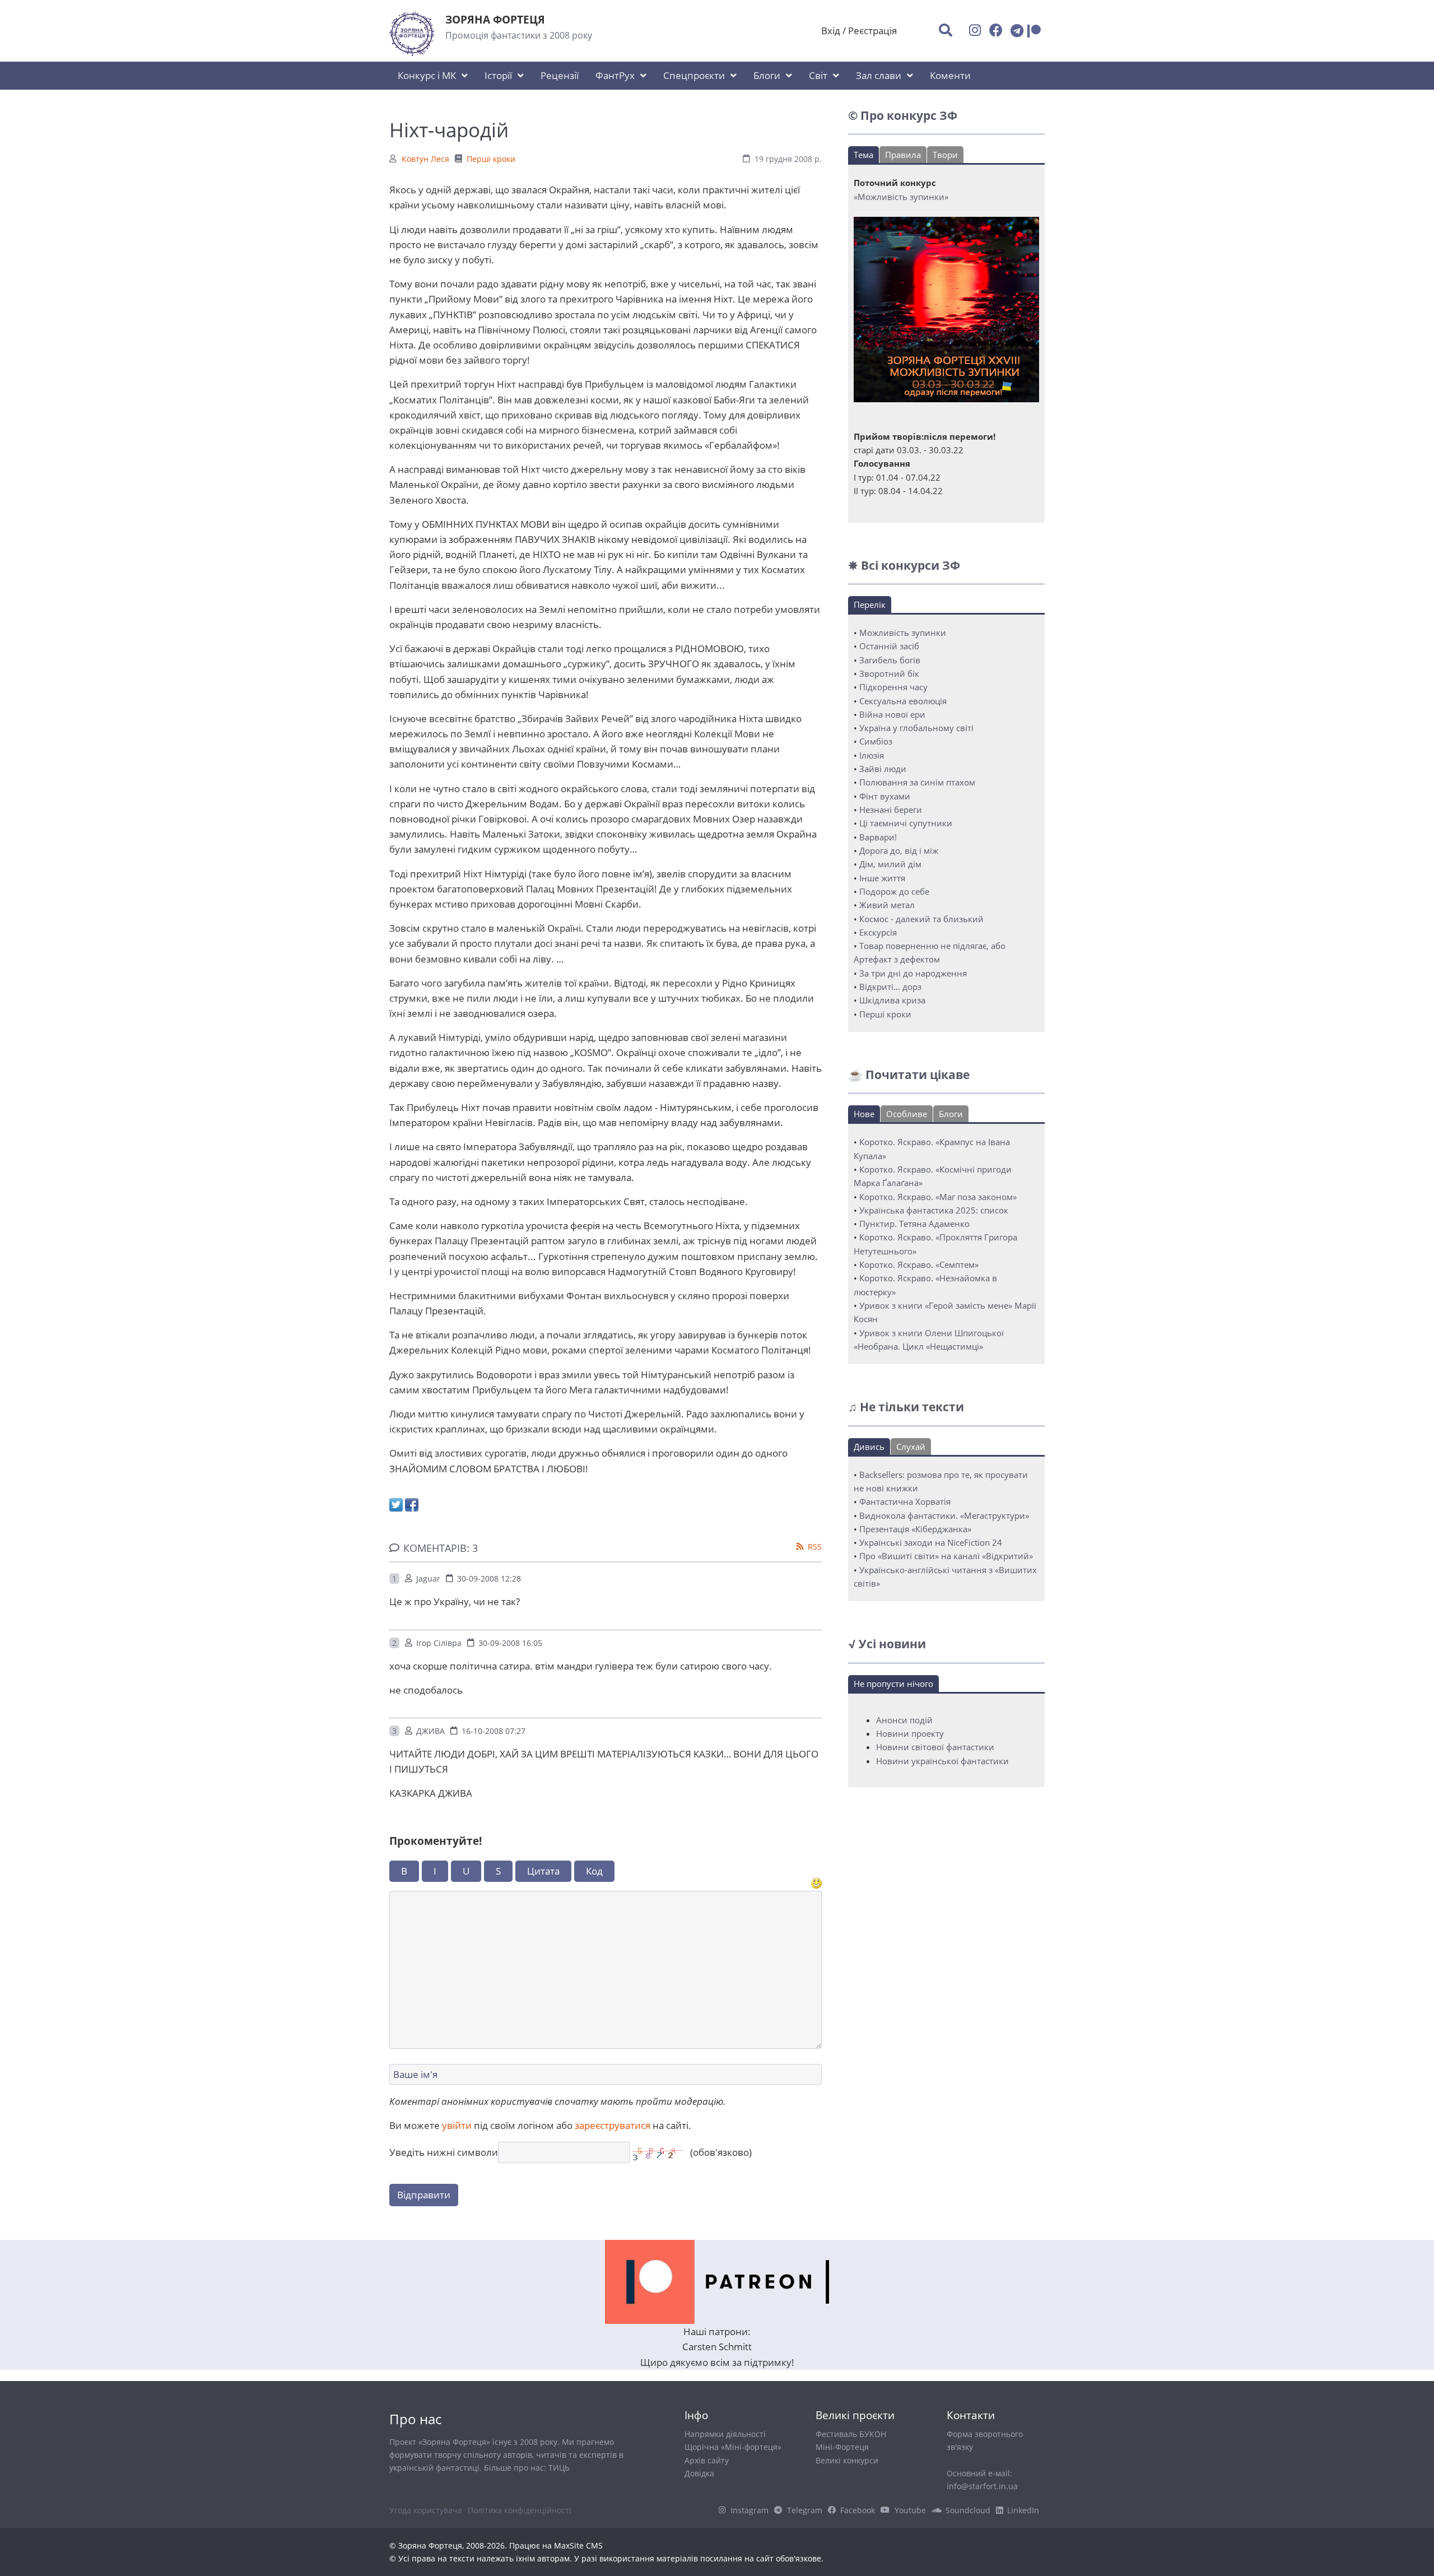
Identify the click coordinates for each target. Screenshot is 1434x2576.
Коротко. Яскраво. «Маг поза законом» (938, 1197)
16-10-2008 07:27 (493, 1731)
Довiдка (699, 2473)
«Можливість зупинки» (901, 197)
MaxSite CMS (578, 2545)
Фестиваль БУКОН (851, 2434)
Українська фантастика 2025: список (934, 1210)
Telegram (805, 2510)
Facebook (858, 2510)
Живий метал (887, 905)
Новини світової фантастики (935, 1747)
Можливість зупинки (903, 633)
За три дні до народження (913, 973)
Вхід (831, 31)
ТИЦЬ (559, 2468)
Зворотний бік (889, 673)
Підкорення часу (893, 687)
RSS (815, 1547)
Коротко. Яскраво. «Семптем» (919, 1264)
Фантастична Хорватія (905, 1501)
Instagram (749, 2510)
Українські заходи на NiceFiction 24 (931, 1542)
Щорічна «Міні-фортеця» (733, 2447)
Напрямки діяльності (725, 2434)
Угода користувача (426, 2510)
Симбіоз (876, 741)
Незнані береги (891, 810)
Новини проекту (910, 1733)
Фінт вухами (885, 796)
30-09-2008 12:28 (489, 1578)
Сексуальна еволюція (903, 701)
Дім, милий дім (890, 864)
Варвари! (878, 837)
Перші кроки (491, 159)
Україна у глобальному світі (916, 728)
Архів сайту (707, 2460)
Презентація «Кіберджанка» (915, 1529)
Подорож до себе (894, 891)
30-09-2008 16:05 (510, 1643)
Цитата (543, 1871)
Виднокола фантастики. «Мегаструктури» (944, 1515)
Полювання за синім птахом (917, 782)
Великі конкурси (847, 2460)
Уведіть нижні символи (444, 2152)
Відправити (424, 2195)
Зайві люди (883, 769)
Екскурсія (878, 932)
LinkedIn (1023, 2510)
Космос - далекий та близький (921, 919)
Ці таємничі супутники (906, 823)
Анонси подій (904, 1720)
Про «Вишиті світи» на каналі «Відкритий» (946, 1556)
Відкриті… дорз (890, 987)
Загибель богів (890, 660)
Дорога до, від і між (899, 850)
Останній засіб (889, 646)
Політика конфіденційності (520, 2510)
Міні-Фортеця (842, 2447)
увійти (457, 2125)
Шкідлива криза (892, 1000)
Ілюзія (872, 755)
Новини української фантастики (942, 1761)
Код (594, 1871)
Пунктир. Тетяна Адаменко (914, 1224)
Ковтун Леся (425, 159)
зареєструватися (613, 2125)
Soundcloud (968, 2510)
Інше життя (882, 878)
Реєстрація (872, 31)
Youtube (910, 2510)
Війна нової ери (892, 714)
